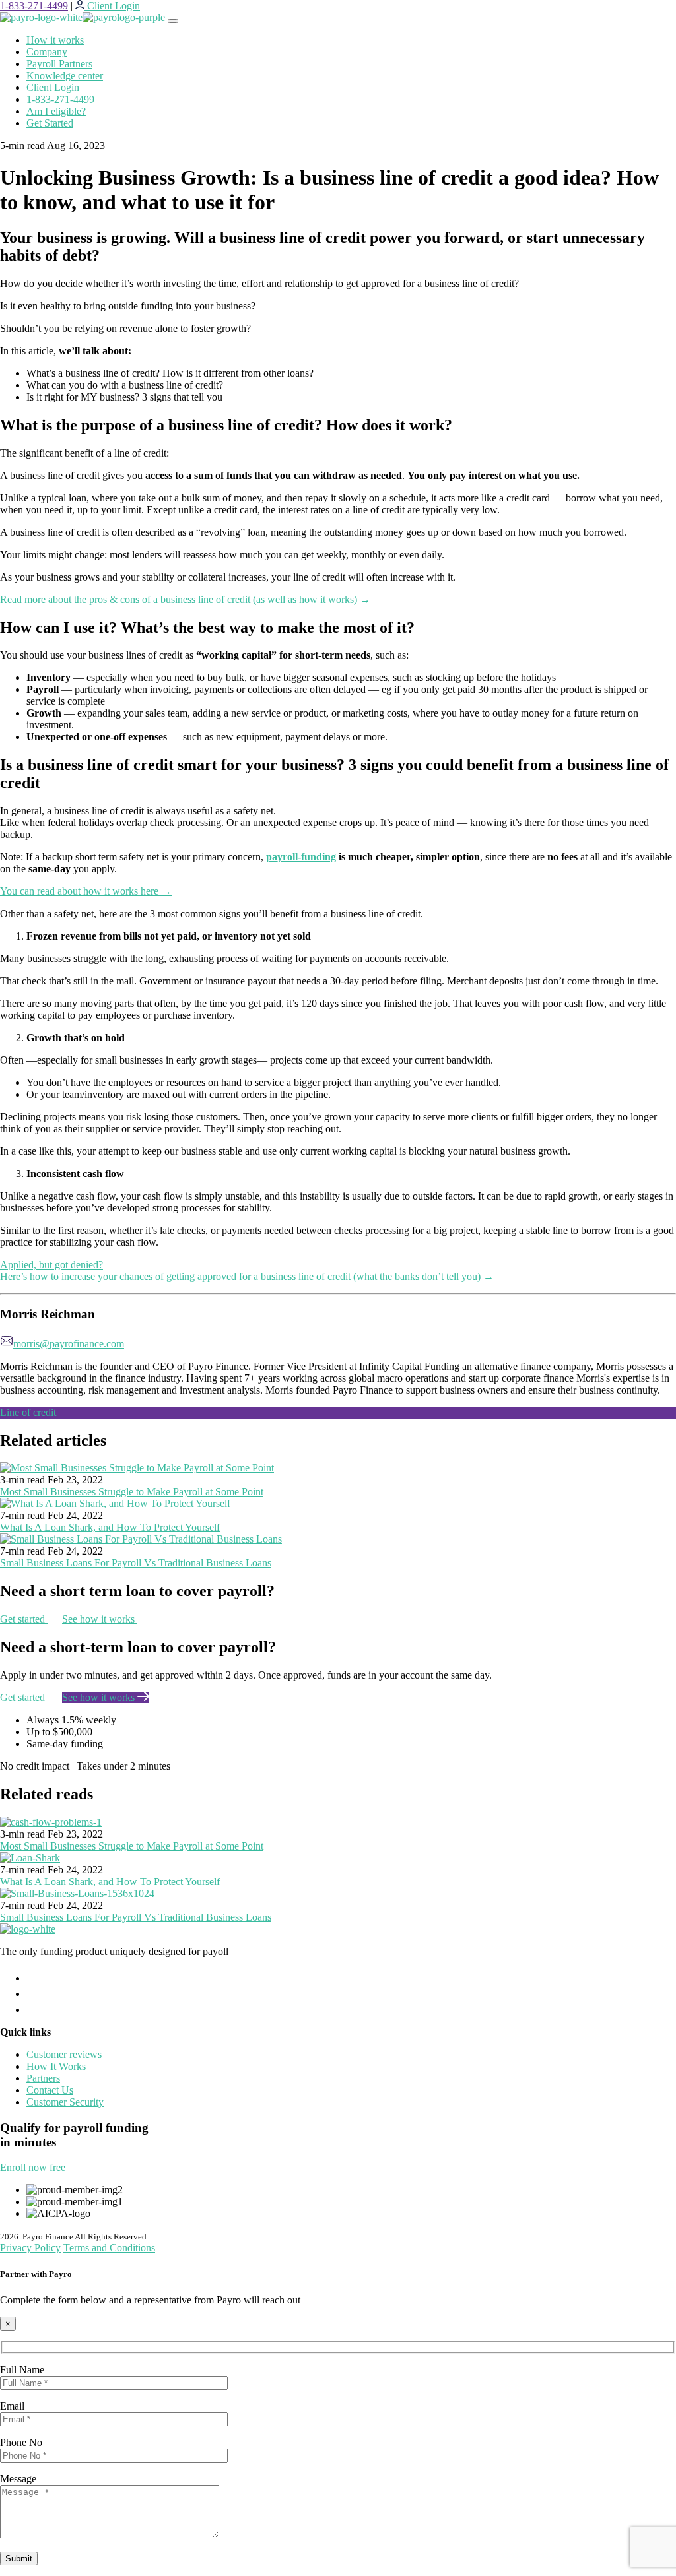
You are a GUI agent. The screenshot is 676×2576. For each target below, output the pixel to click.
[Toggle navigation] (173, 21)
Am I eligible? (56, 111)
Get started (24, 1619)
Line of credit (28, 1412)
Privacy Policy (30, 2248)
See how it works (100, 1619)
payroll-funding (301, 857)
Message (18, 2479)
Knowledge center (65, 76)
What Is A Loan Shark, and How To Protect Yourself (110, 1527)
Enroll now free (34, 2167)
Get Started (50, 123)
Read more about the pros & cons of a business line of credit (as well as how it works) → (185, 599)
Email (12, 2406)
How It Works (56, 2066)
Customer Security (65, 2102)
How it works (55, 40)
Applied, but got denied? (51, 1265)
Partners (43, 2078)
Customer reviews (64, 2054)
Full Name (22, 2370)
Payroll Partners (59, 64)
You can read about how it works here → (86, 891)
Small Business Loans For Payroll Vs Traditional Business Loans (136, 1563)
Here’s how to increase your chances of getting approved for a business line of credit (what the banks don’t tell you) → (247, 1276)
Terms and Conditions (109, 2248)
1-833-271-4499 (34, 6)
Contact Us (50, 2090)
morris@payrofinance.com (69, 1344)
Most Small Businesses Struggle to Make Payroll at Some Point (132, 1492)
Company (47, 52)
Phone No (21, 2442)
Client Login (53, 87)
